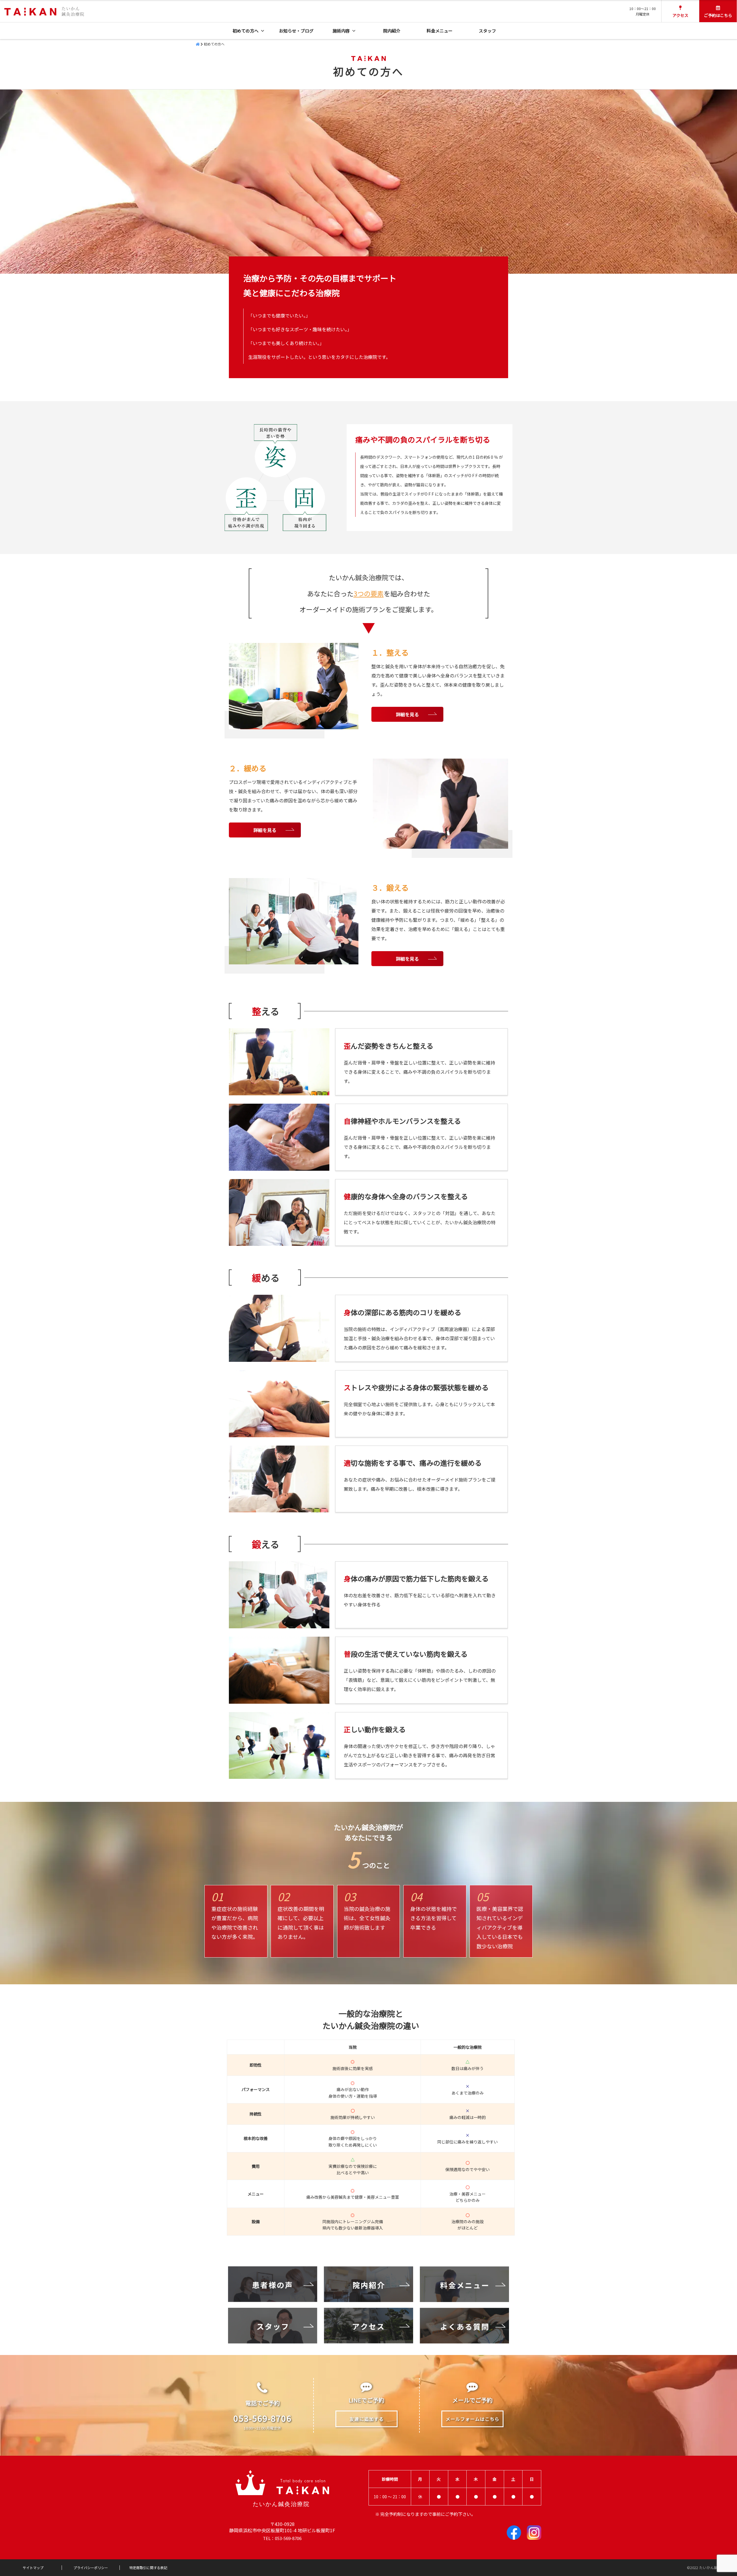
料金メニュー (440, 31)
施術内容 (341, 31)
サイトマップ (33, 2568)
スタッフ (487, 31)
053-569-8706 (263, 2418)
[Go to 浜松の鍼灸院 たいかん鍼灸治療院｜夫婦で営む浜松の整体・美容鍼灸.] (198, 44)
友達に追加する (367, 2419)
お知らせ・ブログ (296, 31)
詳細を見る (407, 714)
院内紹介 (392, 31)
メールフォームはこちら (473, 2419)
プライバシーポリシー (91, 2568)
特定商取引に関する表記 (148, 2568)
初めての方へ (246, 31)
